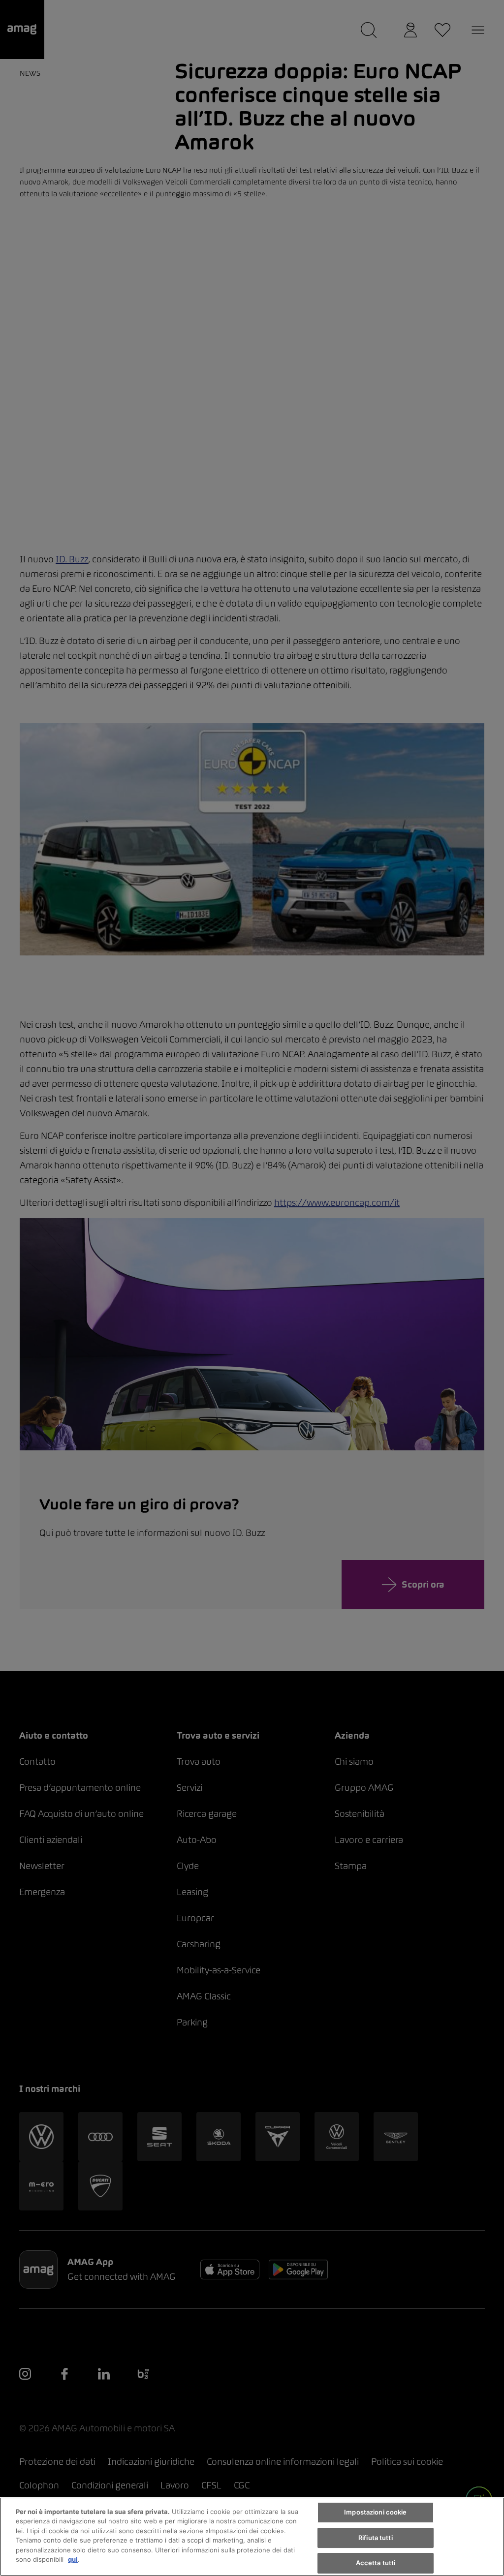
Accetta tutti (376, 2563)
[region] (252, 2537)
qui (73, 2559)
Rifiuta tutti (376, 2538)
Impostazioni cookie (375, 2512)
